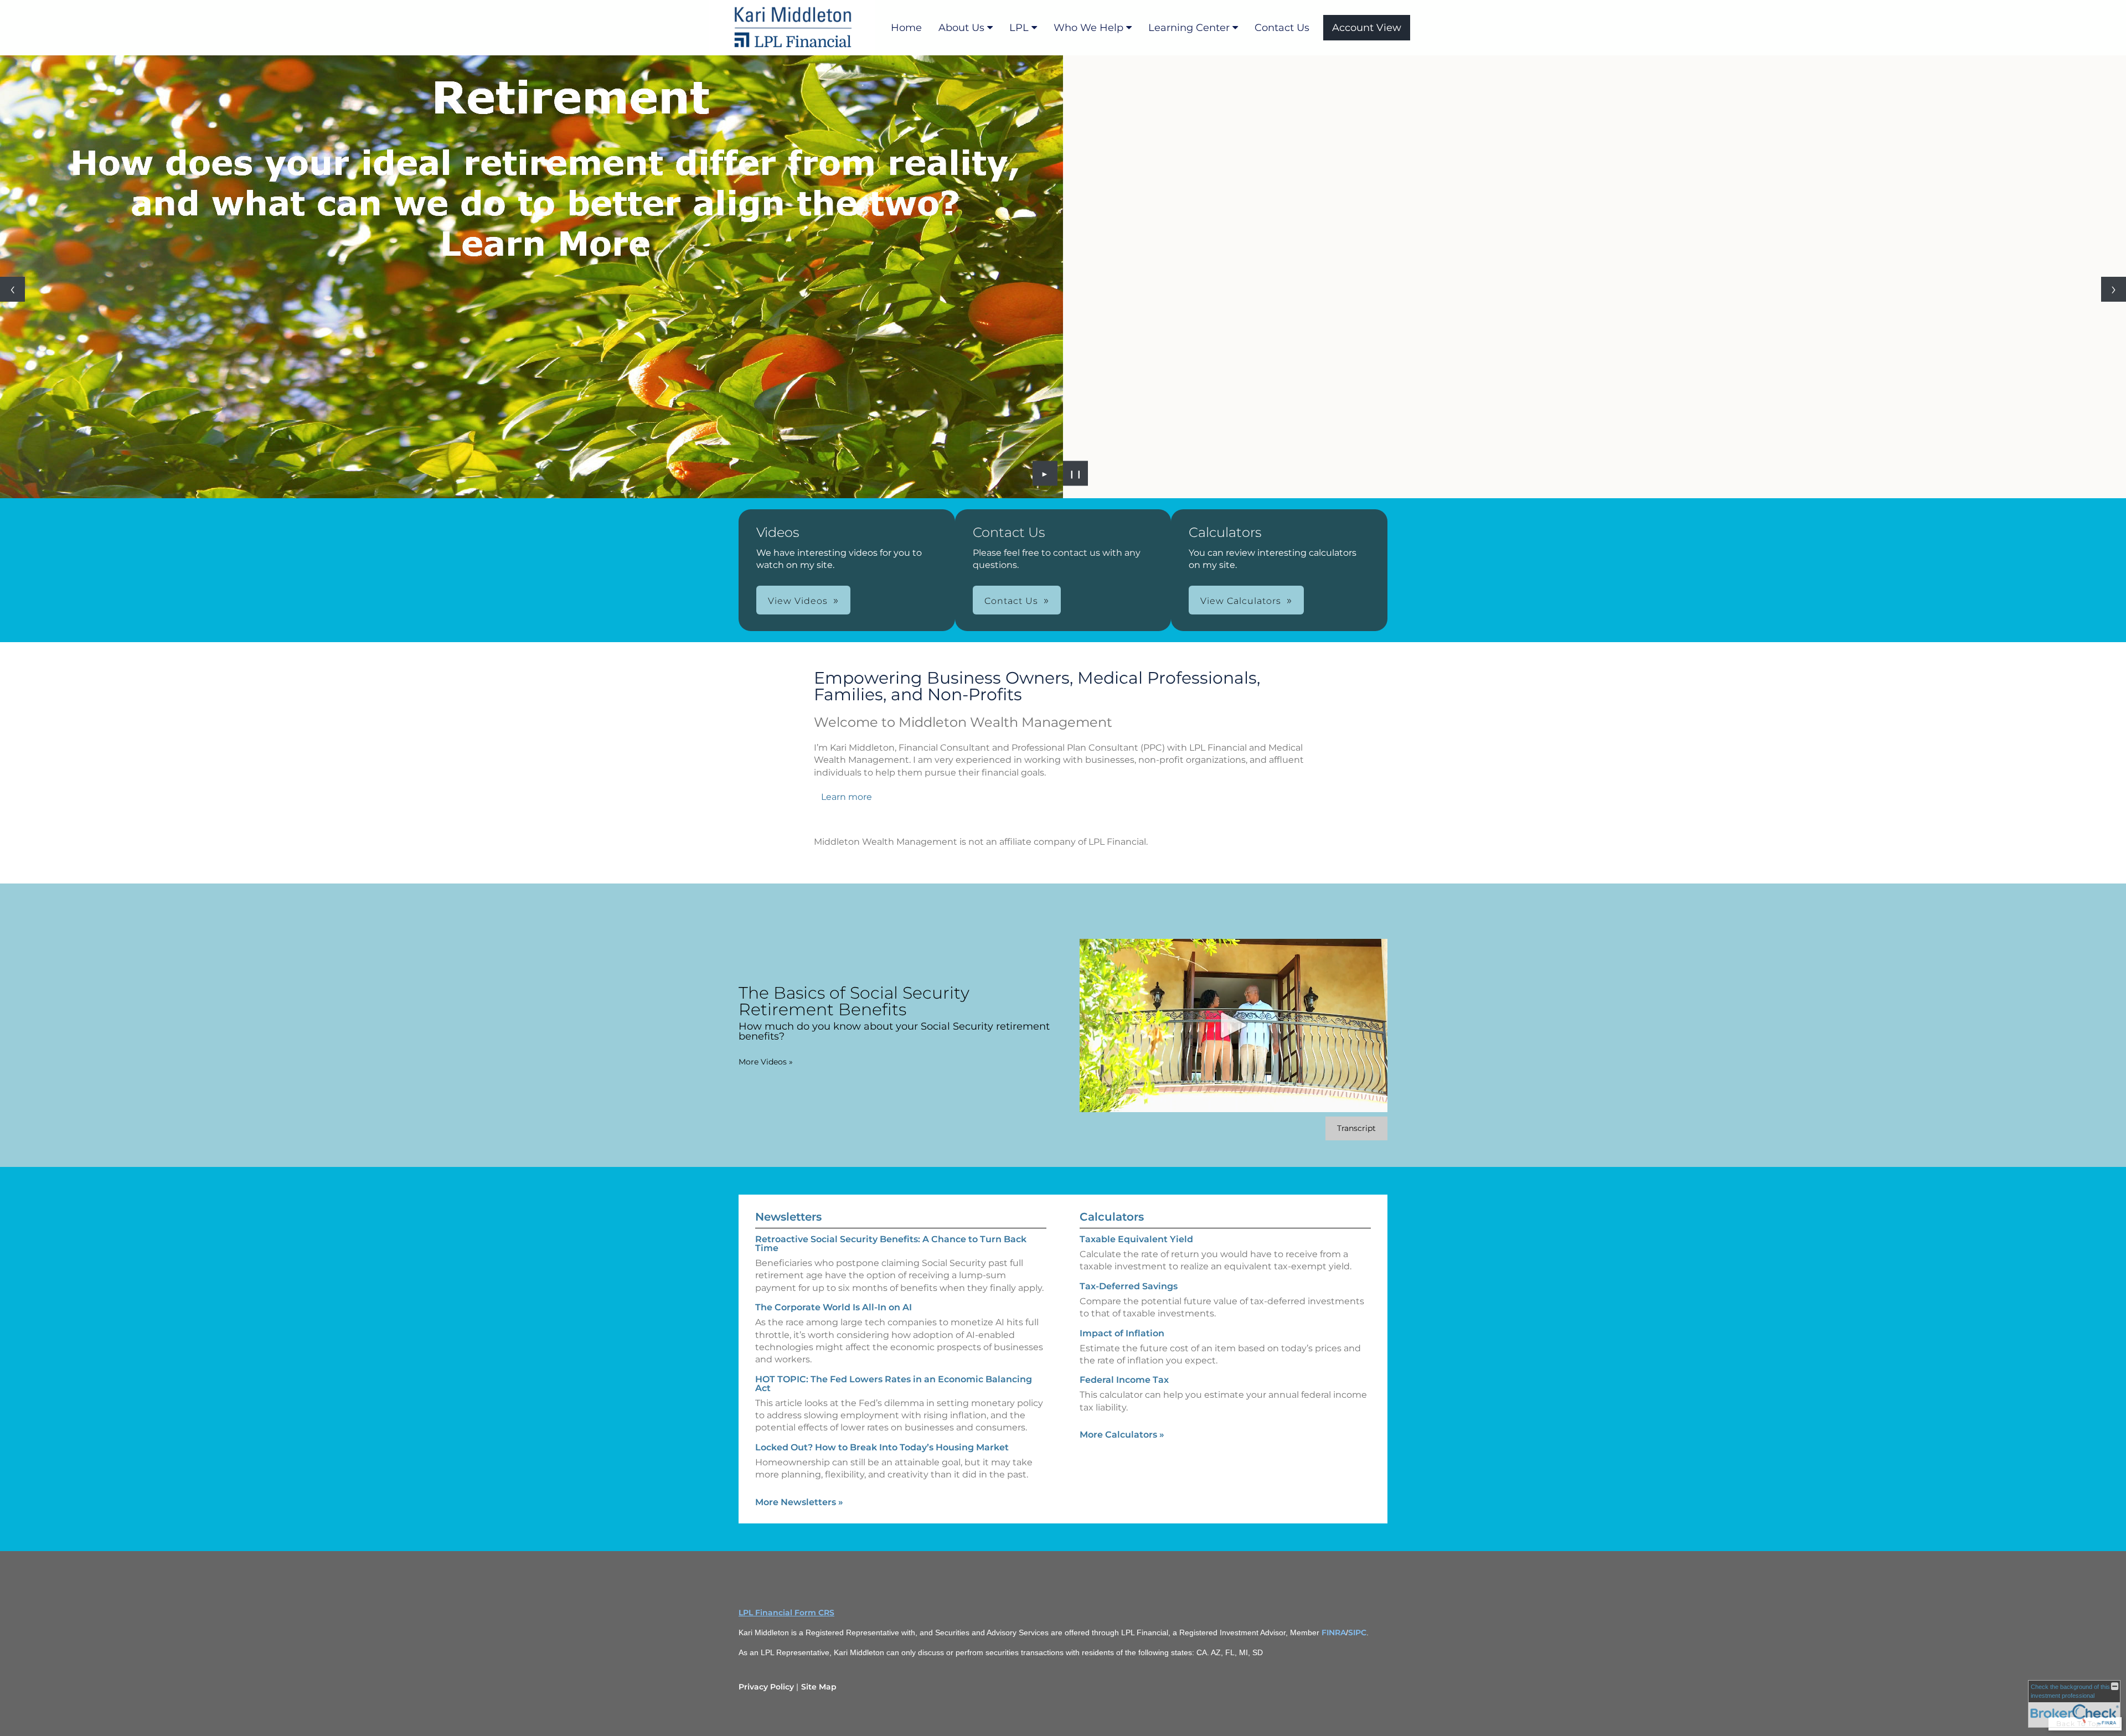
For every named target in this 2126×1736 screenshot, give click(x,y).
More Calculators (1122, 1435)
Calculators (1112, 1217)
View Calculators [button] (1241, 601)
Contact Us (1282, 28)
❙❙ (1076, 473)
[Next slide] (2114, 289)
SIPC (1357, 1632)
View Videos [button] (798, 601)
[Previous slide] (12, 289)
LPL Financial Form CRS (786, 1613)
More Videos (766, 1062)
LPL (1019, 28)
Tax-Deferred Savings (1129, 1286)
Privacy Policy (766, 1687)
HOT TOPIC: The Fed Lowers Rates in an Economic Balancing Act (894, 1384)
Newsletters (788, 1217)
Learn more (847, 797)
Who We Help (1088, 28)
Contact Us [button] (1011, 601)
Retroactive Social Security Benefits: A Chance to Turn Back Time (891, 1244)
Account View (1367, 28)
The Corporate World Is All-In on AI (834, 1307)
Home (906, 28)
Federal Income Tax (1124, 1380)
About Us (961, 28)
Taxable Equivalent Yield (1136, 1239)
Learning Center (1189, 28)
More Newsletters (799, 1502)
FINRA (1334, 1632)
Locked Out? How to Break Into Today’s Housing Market (882, 1447)
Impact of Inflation (1122, 1333)
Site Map (819, 1687)
